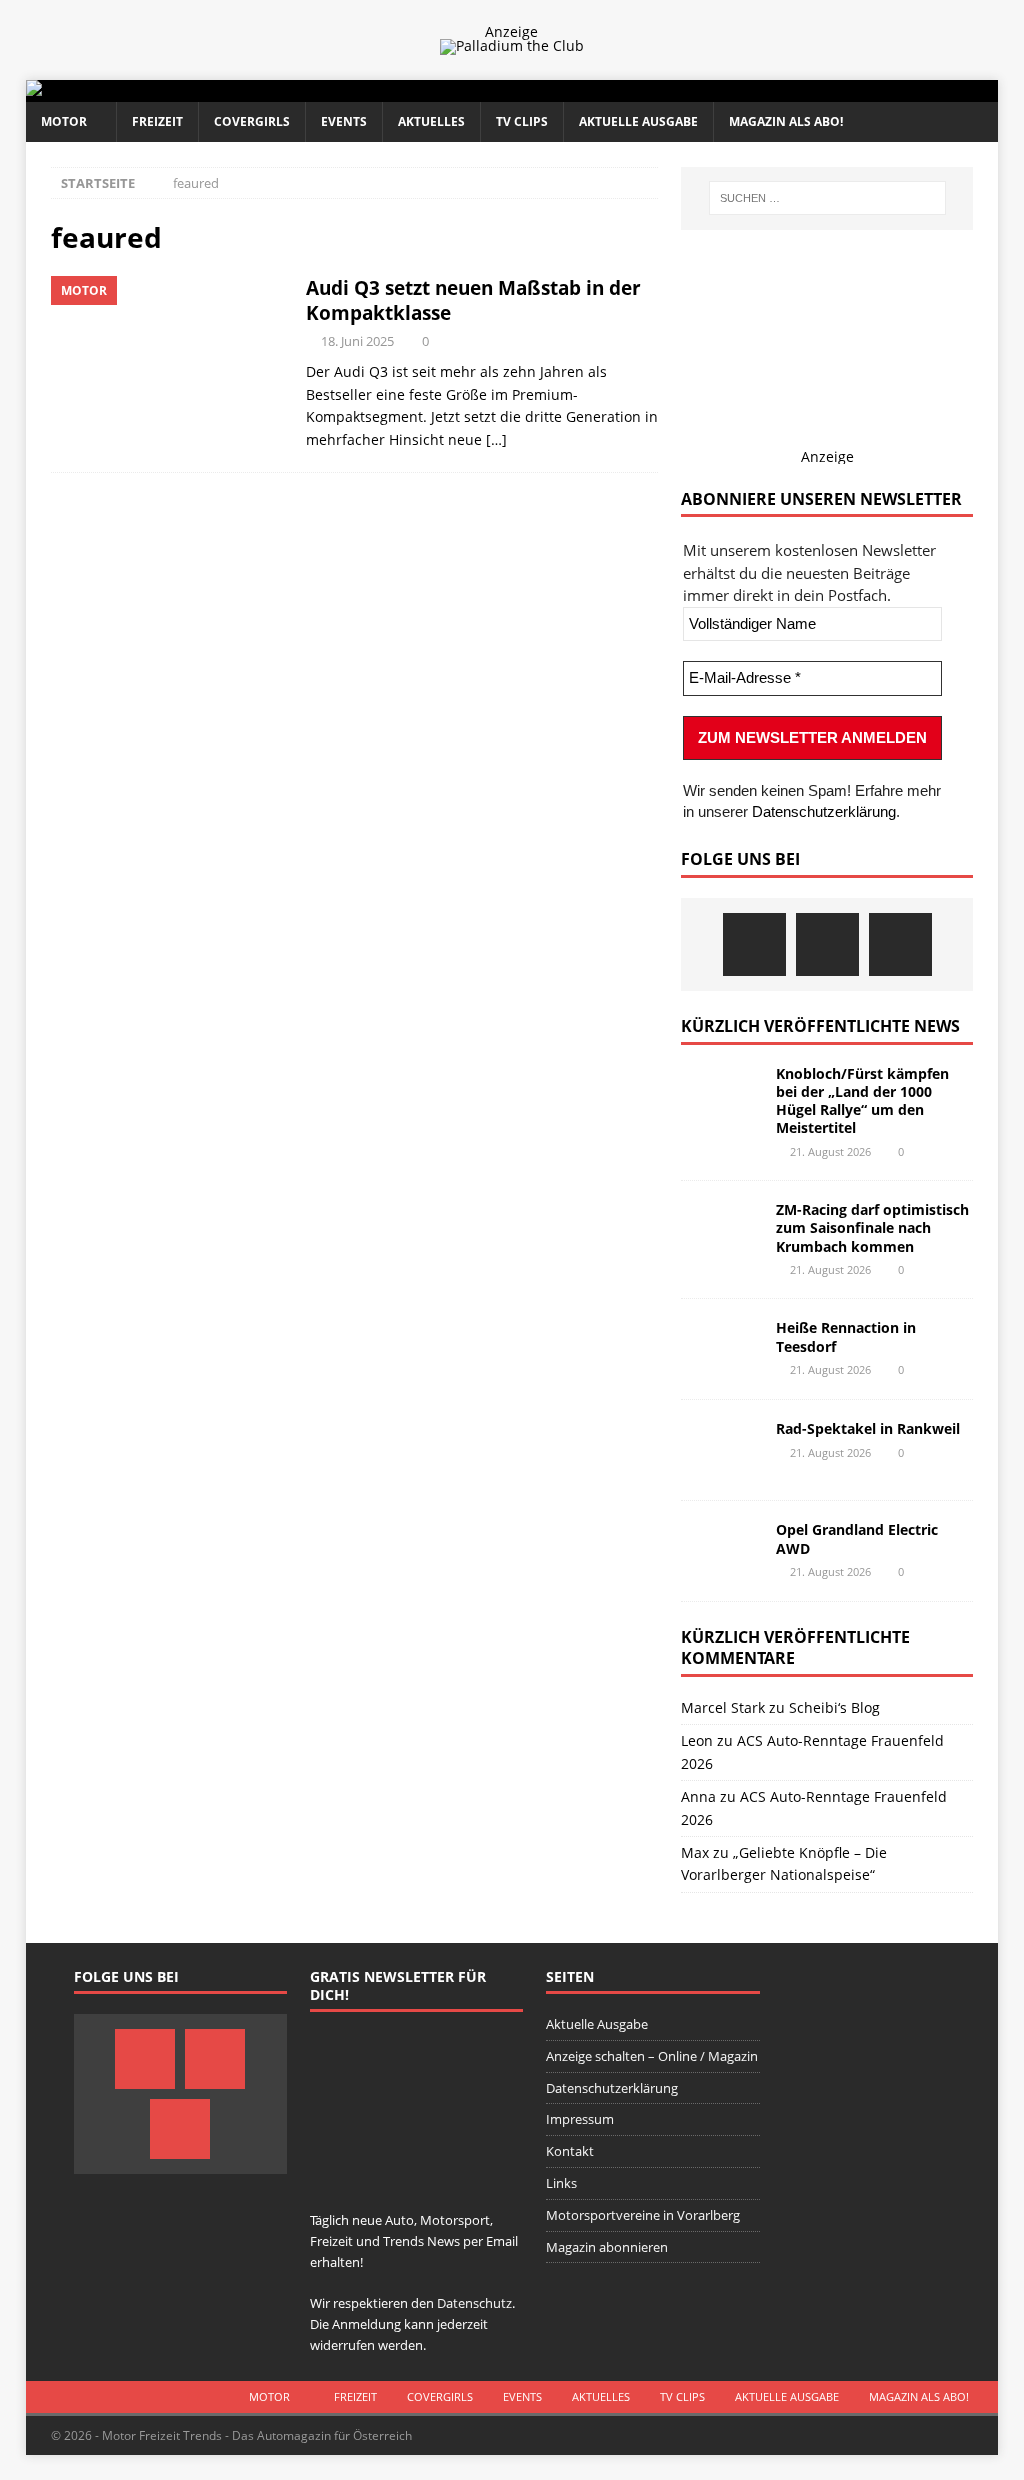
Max (695, 1852)
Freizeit (157, 121)
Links (561, 2183)
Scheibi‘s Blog (834, 1707)
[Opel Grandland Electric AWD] (721, 1551)
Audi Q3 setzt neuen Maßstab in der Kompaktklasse (473, 300)
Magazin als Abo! (786, 121)
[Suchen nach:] (827, 198)
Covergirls (252, 121)
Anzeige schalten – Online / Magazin (652, 2056)
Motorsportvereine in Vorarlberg (643, 2215)
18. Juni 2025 (357, 341)
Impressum (580, 2119)
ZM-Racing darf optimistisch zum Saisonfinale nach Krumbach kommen (872, 1227)
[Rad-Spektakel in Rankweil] (721, 1450)
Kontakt (570, 2151)
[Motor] (168, 364)
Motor (64, 121)
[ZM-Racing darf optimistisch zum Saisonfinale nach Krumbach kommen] (721, 1231)
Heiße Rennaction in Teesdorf (846, 1336)
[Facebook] (754, 944)
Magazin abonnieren (607, 2247)
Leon (697, 1740)
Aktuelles (431, 121)
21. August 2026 (830, 1151)
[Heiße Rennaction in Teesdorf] (721, 1349)
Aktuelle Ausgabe (638, 121)
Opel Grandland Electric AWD (857, 1538)
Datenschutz (474, 2303)
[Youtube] (900, 944)
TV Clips (522, 121)
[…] (496, 439)
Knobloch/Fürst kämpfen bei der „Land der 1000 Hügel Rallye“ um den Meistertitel (862, 1101)
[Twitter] (827, 944)
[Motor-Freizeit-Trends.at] (115, 90)
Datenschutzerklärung (824, 811)
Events (344, 121)
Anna (698, 1796)
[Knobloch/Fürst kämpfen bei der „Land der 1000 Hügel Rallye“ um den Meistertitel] (721, 1095)
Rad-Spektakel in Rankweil (868, 1428)
